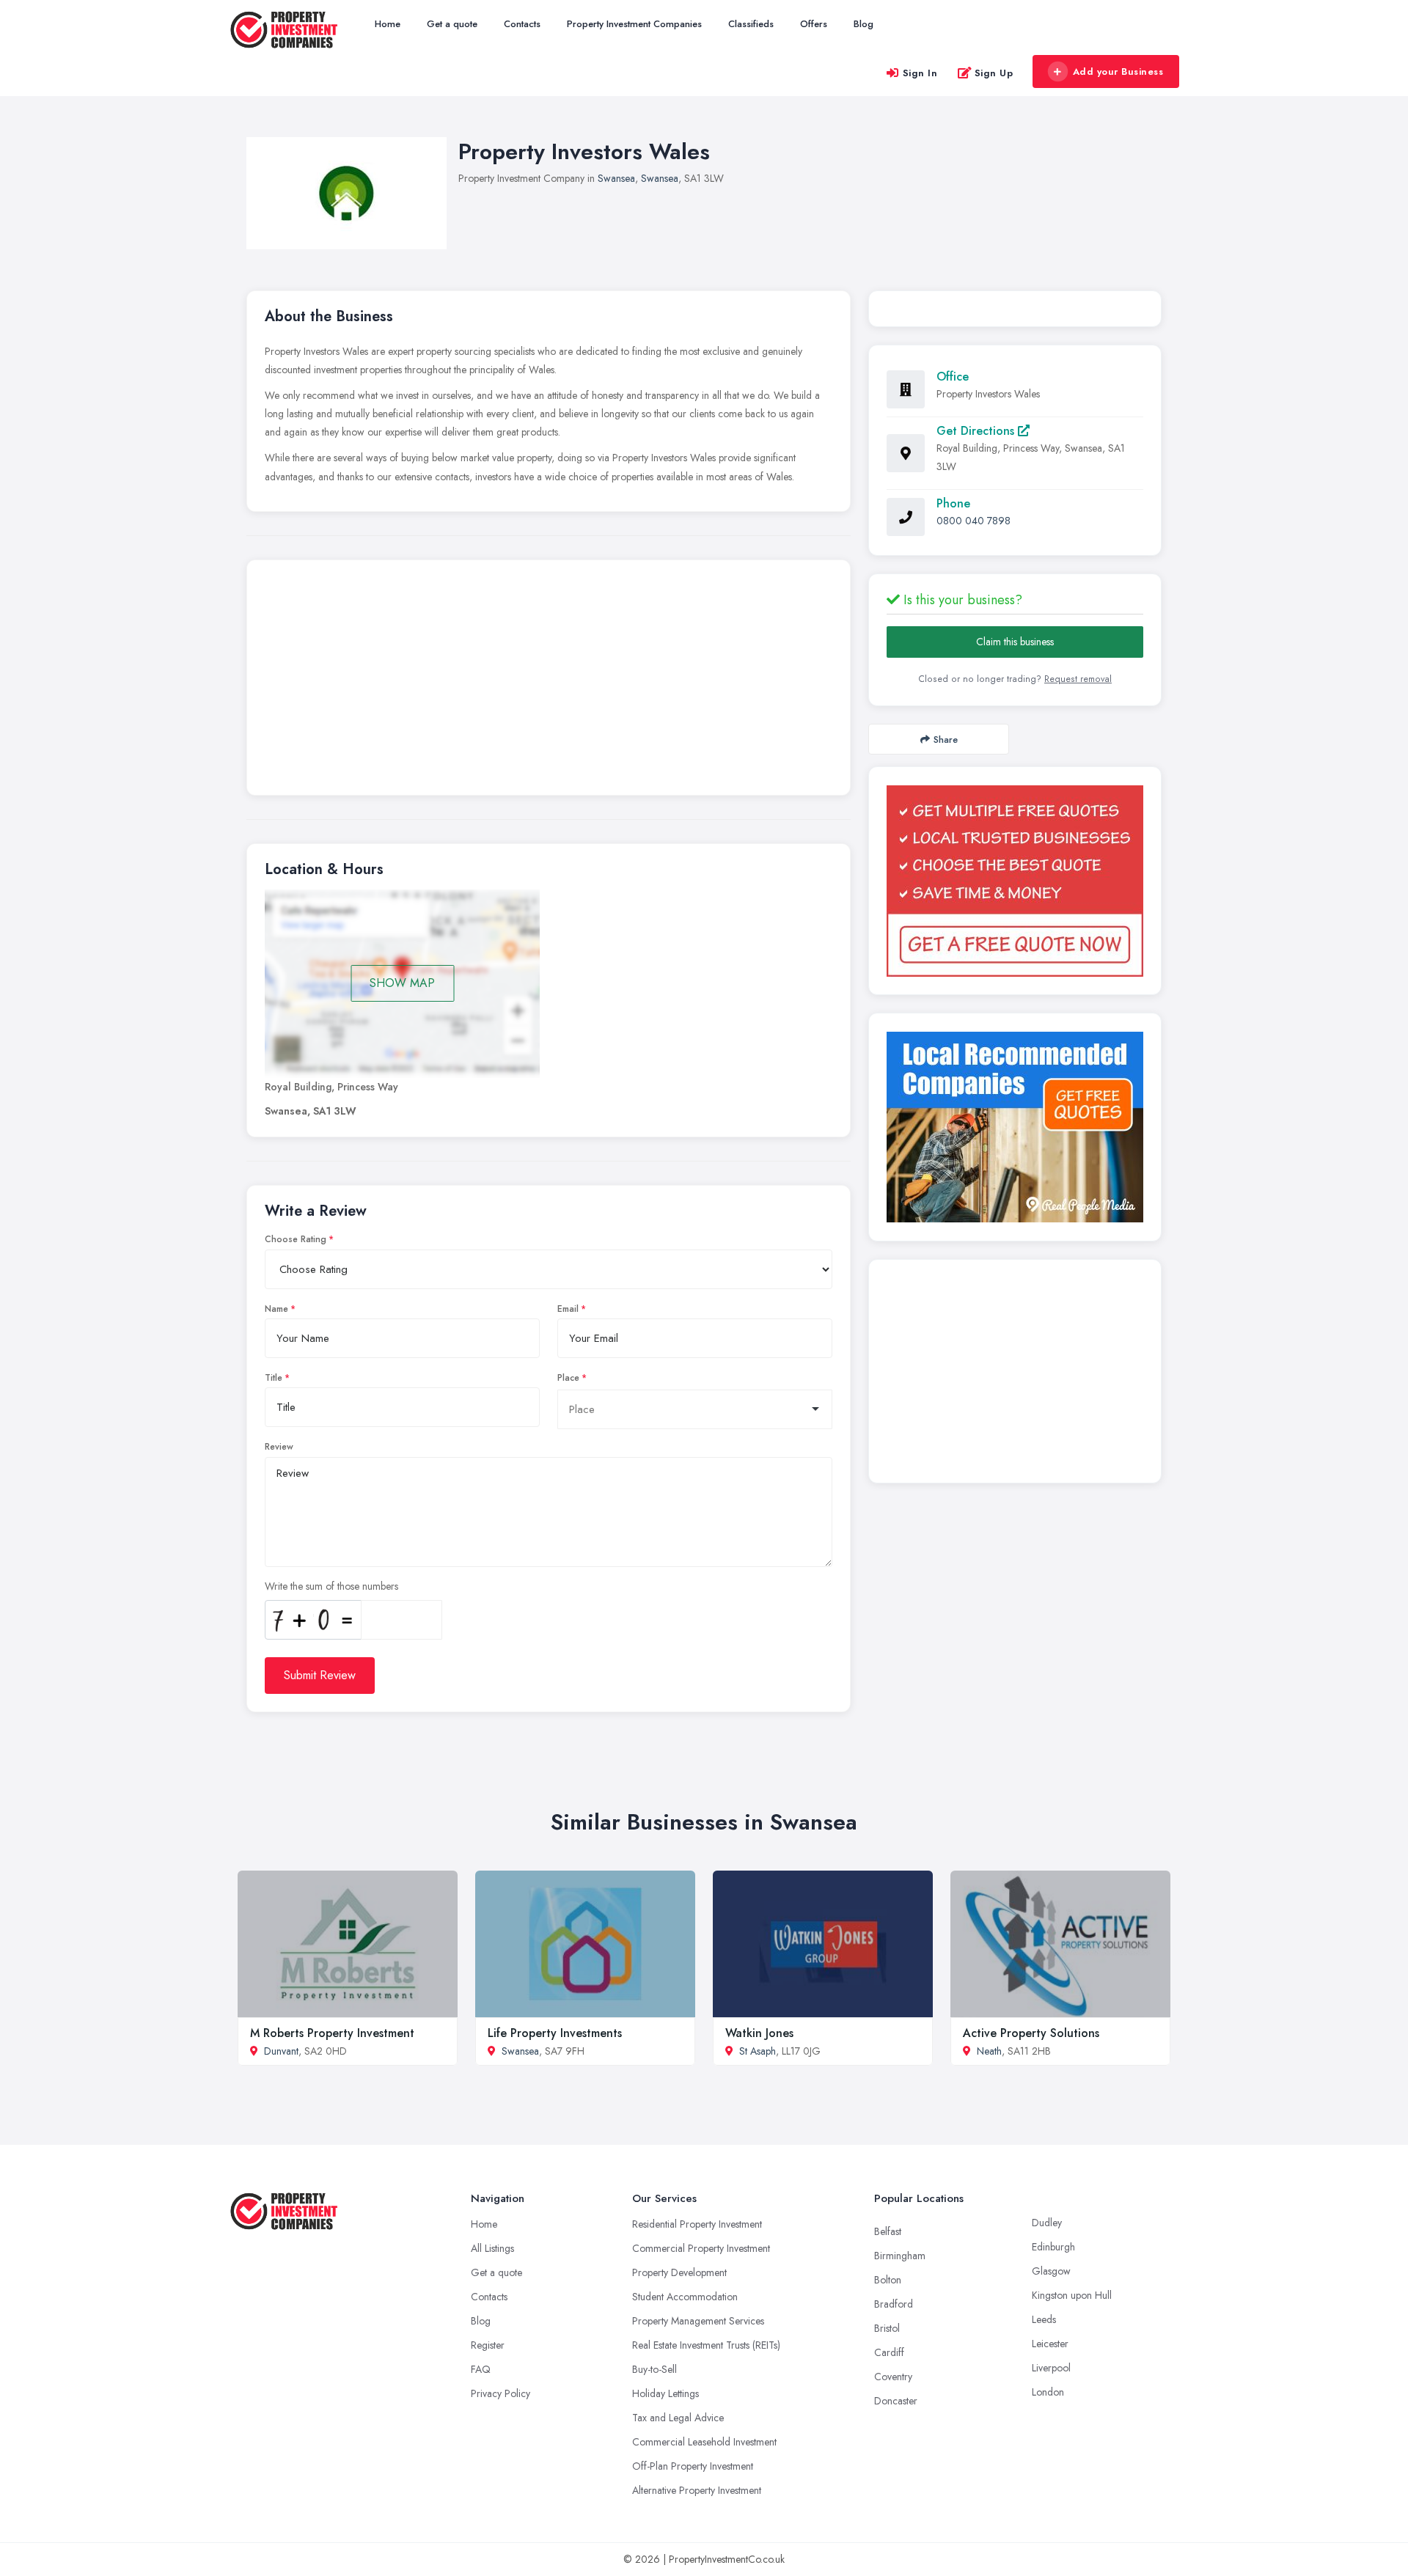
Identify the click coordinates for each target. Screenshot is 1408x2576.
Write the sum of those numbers (331, 1586)
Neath (989, 2051)
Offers (814, 24)
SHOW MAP (402, 983)
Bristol (887, 2328)
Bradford (894, 2304)
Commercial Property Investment (701, 2248)
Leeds (1044, 2319)
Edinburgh (1053, 2247)
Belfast (888, 2231)
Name (276, 1309)
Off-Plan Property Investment (693, 2466)
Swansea (616, 178)
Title (274, 1378)
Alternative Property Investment (697, 2490)
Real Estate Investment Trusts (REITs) (706, 2345)
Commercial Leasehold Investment (704, 2442)
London (1048, 2392)
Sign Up (994, 73)
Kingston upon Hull (1072, 2295)
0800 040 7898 (973, 521)
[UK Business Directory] (1015, 1127)
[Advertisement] (549, 681)
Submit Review (320, 1675)
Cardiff (889, 2352)
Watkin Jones (759, 2033)
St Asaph (758, 2051)
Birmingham (900, 2256)
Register (488, 2345)
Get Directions (977, 431)
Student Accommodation (685, 2297)
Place (568, 1378)
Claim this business (1015, 642)
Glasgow (1051, 2271)
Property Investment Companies (634, 24)
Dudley (1047, 2223)
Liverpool (1051, 2368)
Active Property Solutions (1031, 2033)
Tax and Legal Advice (678, 2418)
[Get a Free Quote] (1015, 881)
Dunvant (281, 2051)
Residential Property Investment (697, 2224)
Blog (863, 24)
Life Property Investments (555, 2033)
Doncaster (896, 2401)
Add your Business (1118, 71)
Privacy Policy (500, 2393)
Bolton (888, 2280)
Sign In (920, 73)
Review (279, 1447)
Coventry (893, 2377)
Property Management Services (698, 2321)
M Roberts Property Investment (332, 2033)
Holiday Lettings (665, 2393)
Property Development (679, 2272)
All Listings (492, 2248)
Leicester (1050, 2344)
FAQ (481, 2369)
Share (946, 740)
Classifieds (751, 24)
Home (388, 24)
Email (568, 1309)
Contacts (522, 24)
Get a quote (452, 24)
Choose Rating (296, 1239)
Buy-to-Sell (654, 2369)
